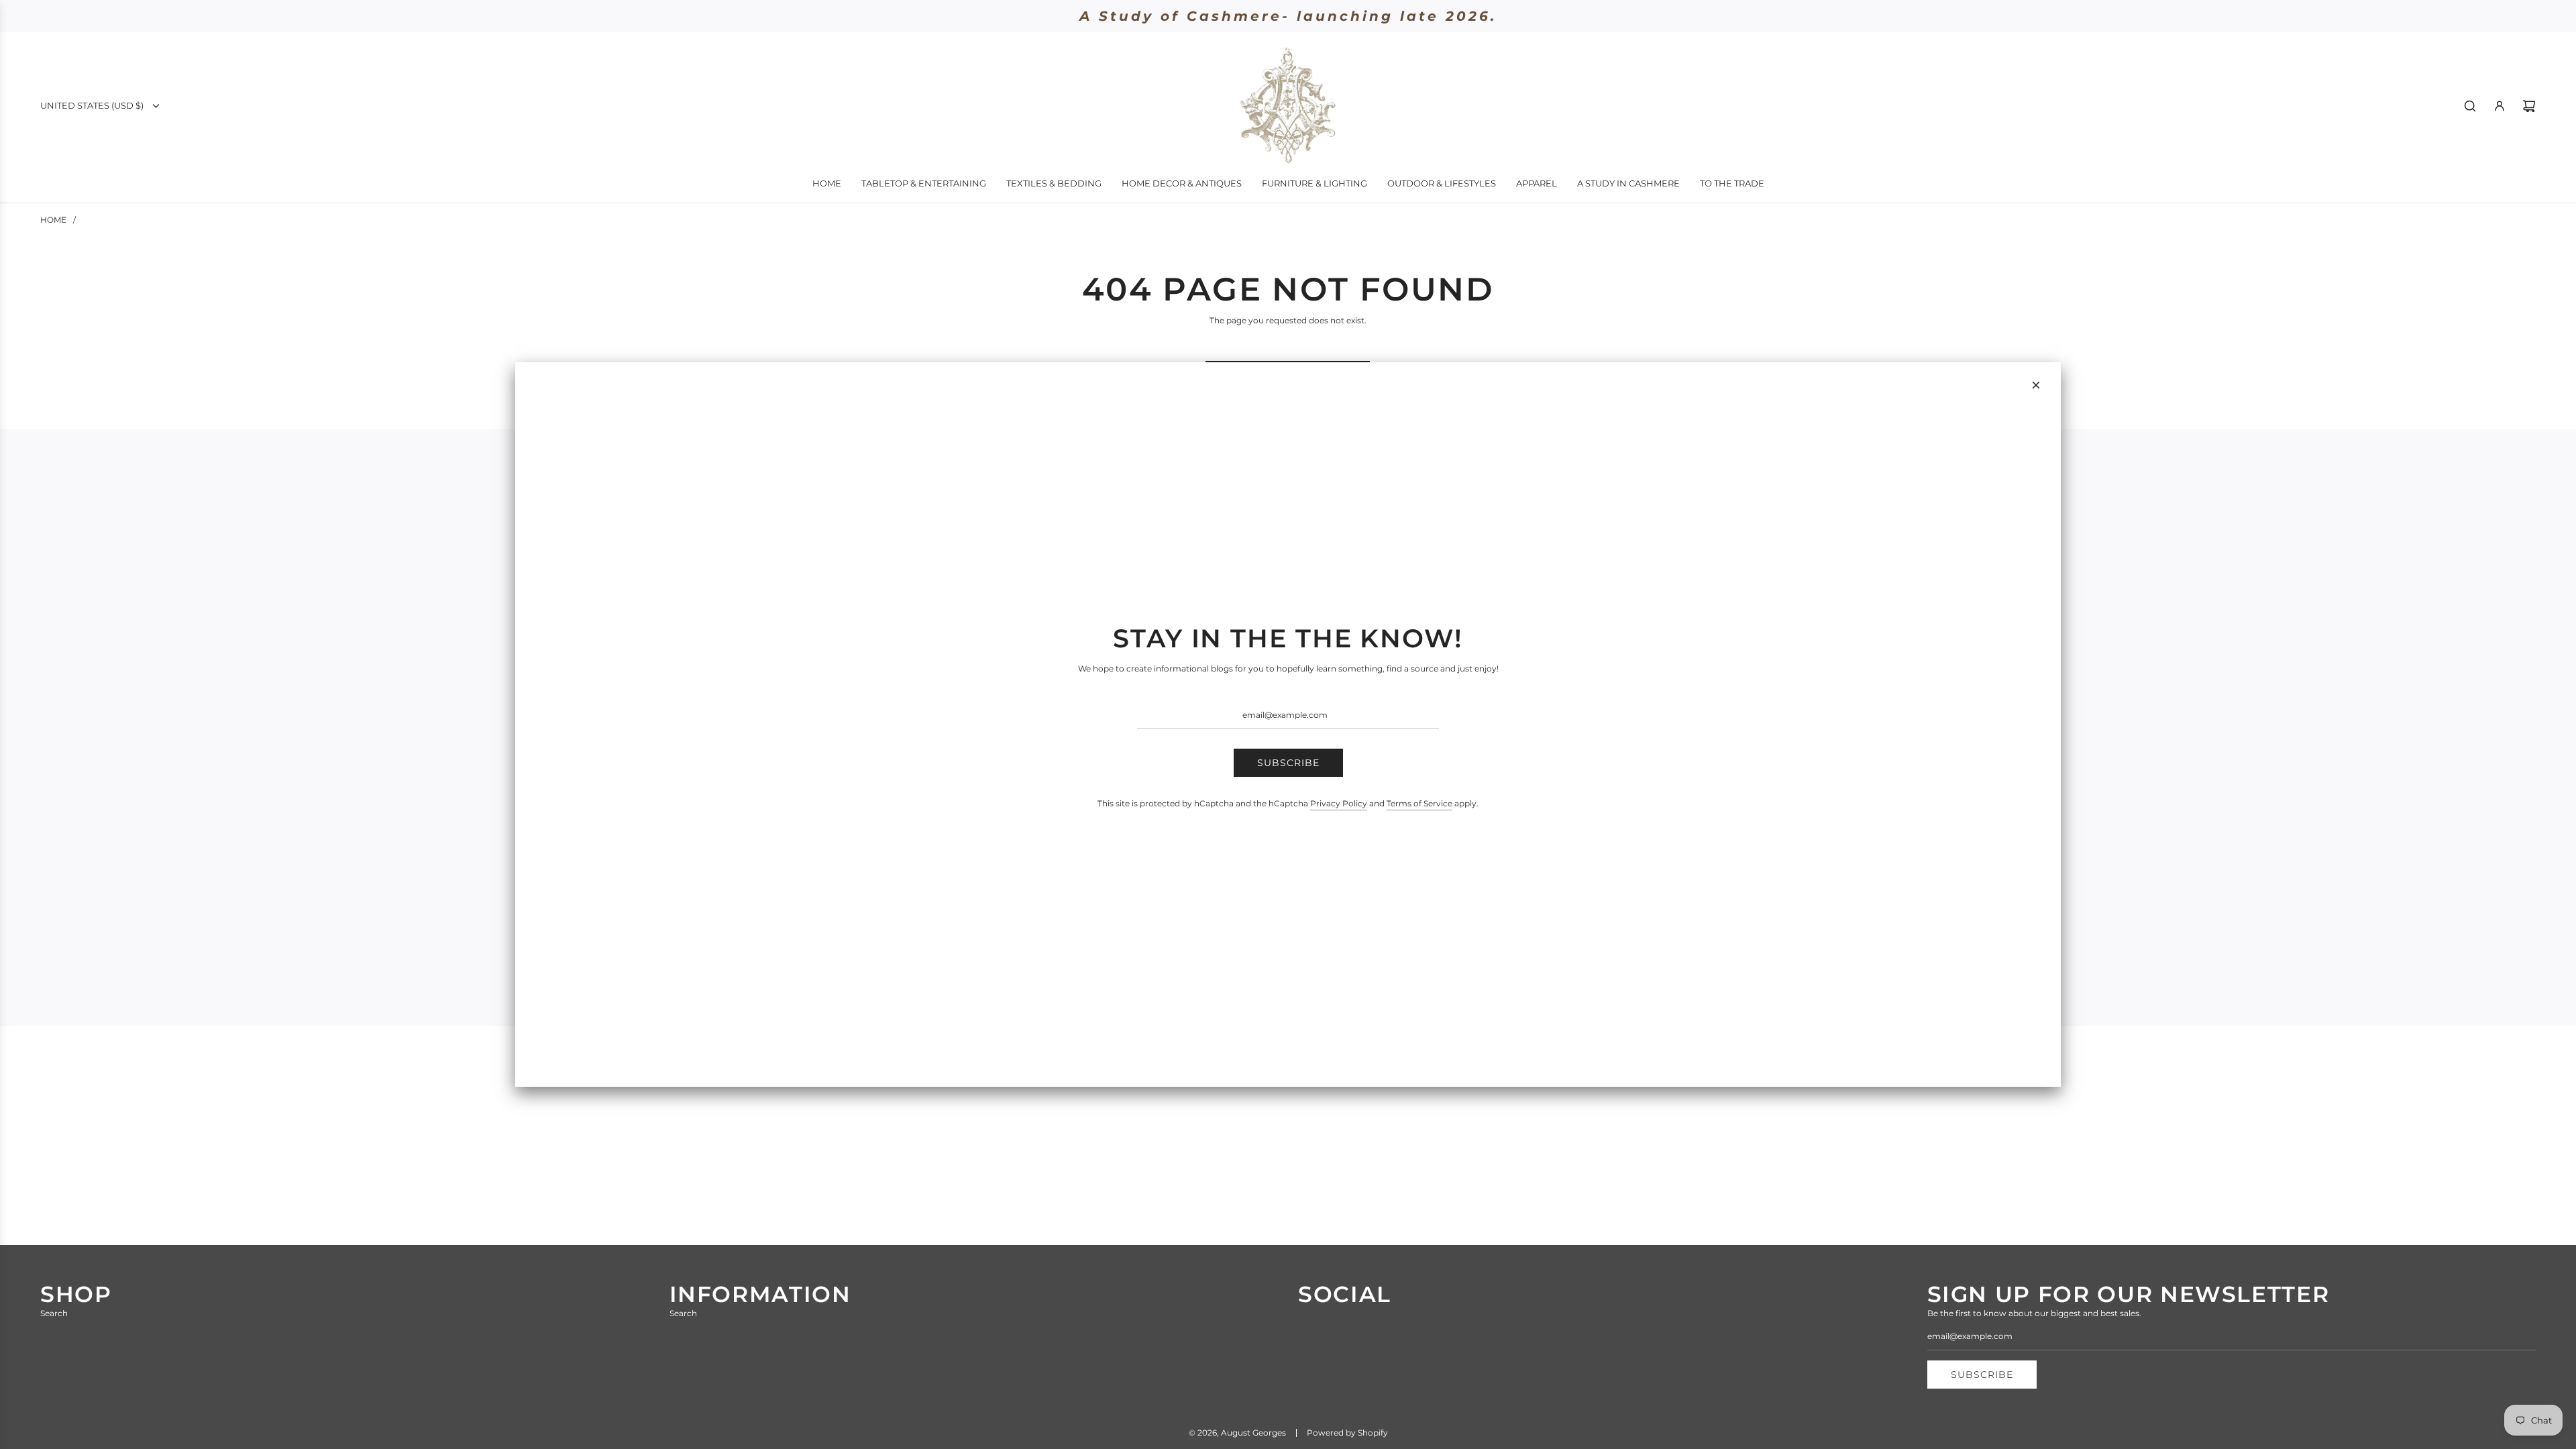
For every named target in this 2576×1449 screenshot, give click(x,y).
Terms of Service (1419, 803)
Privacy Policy (1339, 803)
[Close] (2036, 385)
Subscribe (1288, 763)
